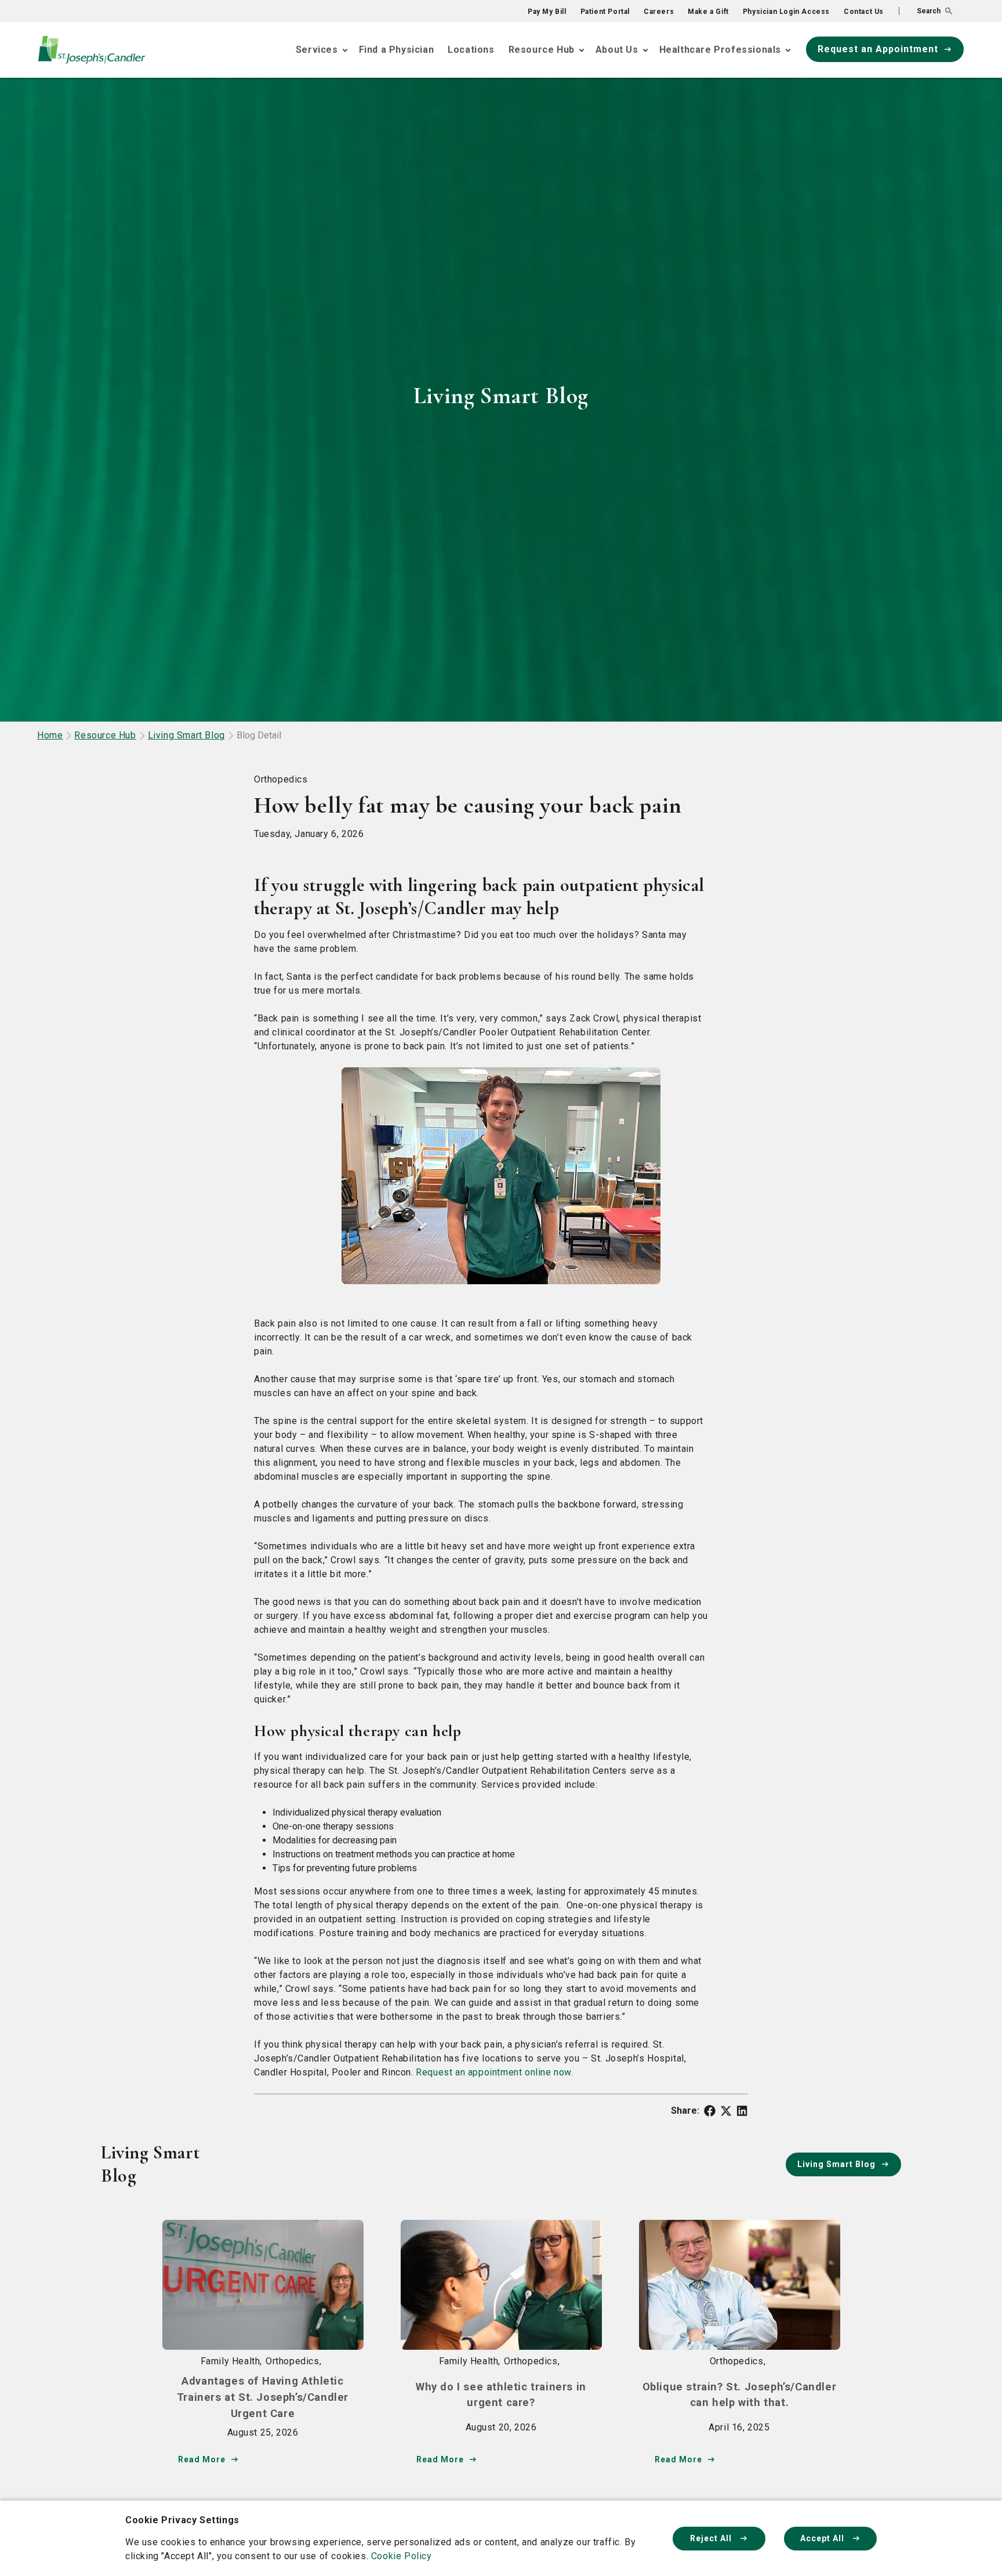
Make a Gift (708, 12)
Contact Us (864, 12)
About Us (617, 50)
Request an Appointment (878, 49)
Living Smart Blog (186, 735)
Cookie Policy (402, 2556)
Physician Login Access (786, 12)
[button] (925, 11)
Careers (659, 12)
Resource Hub (542, 50)
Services (317, 50)
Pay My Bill (547, 12)
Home (50, 735)
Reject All (712, 2538)
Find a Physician (397, 50)
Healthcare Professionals (720, 50)
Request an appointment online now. (494, 2072)
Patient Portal (605, 12)
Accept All (823, 2538)
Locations (471, 50)
